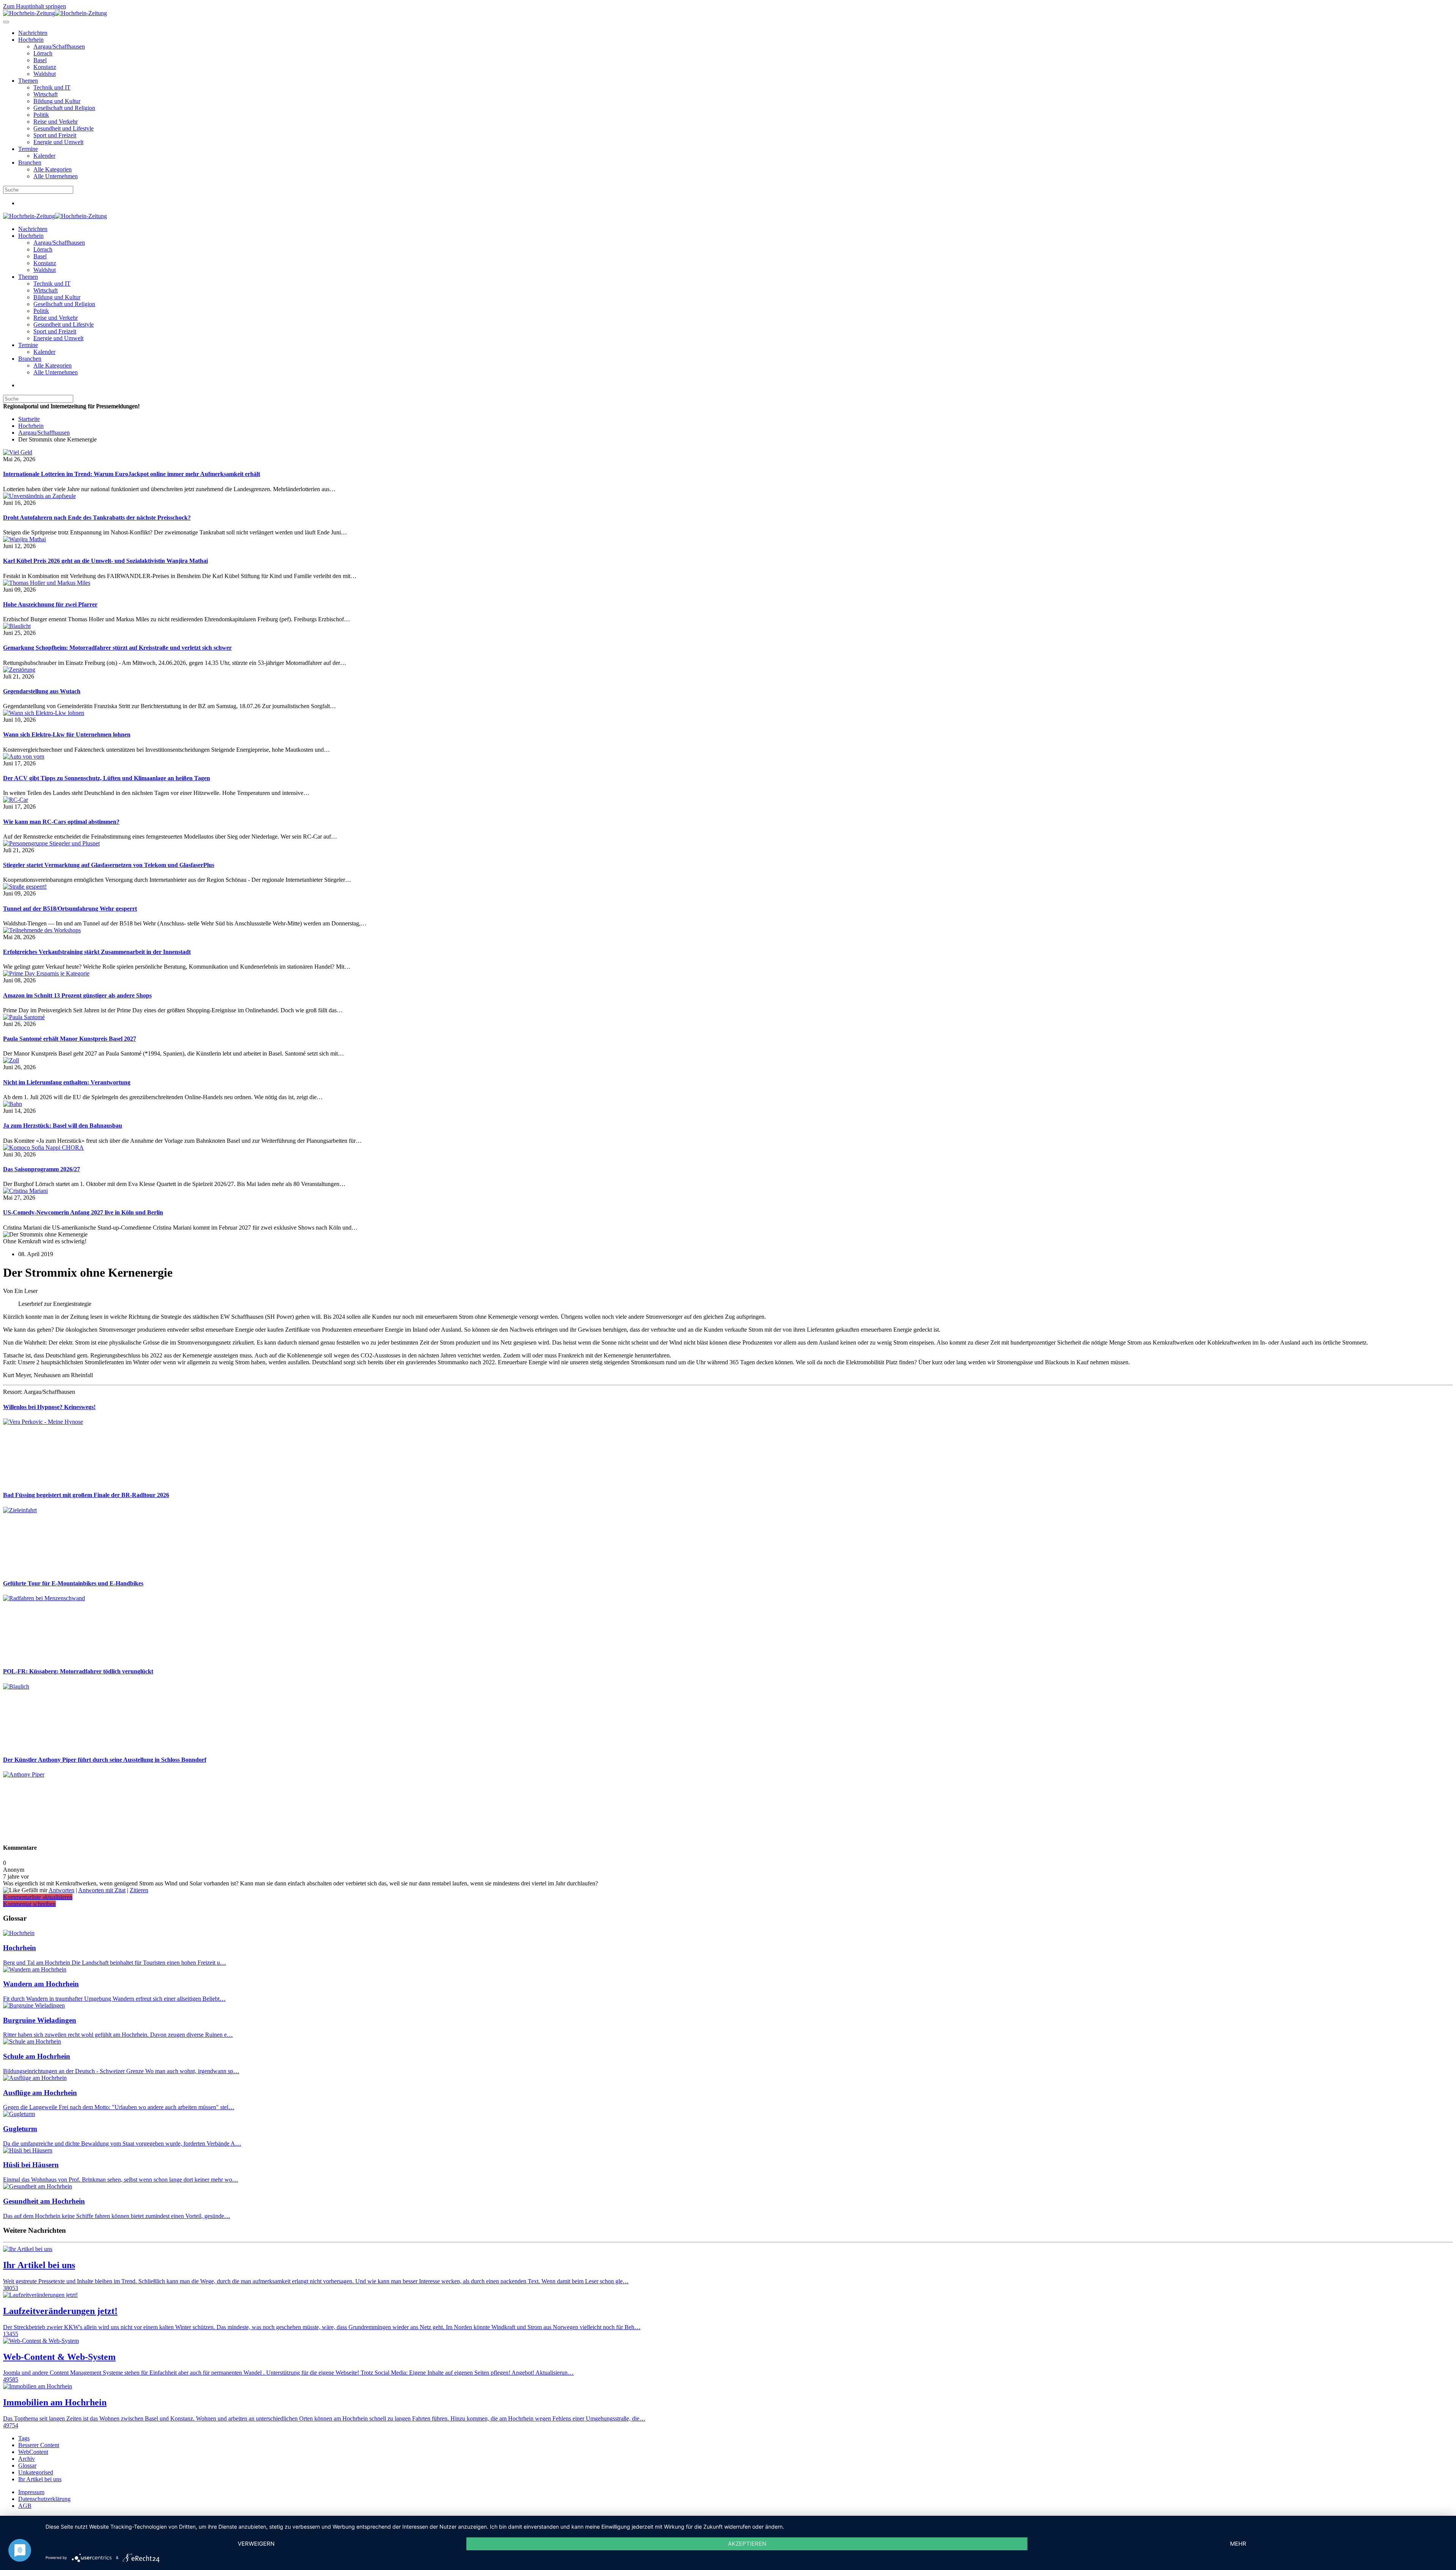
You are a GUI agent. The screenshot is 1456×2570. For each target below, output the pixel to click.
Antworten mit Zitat (102, 1890)
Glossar (27, 2466)
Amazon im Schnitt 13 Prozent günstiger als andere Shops (77, 995)
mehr (1238, 2544)
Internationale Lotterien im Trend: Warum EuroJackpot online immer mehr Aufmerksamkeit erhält (132, 474)
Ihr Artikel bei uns (40, 2479)
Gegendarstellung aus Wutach (42, 691)
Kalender (44, 156)
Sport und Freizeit (55, 135)
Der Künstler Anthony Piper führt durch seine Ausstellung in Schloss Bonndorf (105, 1760)
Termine (28, 149)
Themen (28, 81)
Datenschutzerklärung (44, 2499)
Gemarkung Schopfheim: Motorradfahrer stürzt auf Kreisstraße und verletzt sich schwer (117, 648)
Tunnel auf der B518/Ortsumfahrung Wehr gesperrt (70, 909)
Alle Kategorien (53, 169)
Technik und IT (52, 87)
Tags (24, 2438)
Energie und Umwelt (58, 142)
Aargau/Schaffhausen (59, 46)
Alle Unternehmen (56, 176)
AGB (25, 2506)
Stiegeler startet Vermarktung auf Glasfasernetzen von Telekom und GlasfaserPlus (109, 865)
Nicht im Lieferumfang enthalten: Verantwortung (67, 1082)
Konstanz (45, 67)
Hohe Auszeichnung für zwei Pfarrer (50, 604)
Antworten (61, 1890)
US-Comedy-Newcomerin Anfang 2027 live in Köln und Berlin (83, 1212)
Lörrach (43, 53)
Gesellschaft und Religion (64, 108)
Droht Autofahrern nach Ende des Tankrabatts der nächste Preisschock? (97, 518)
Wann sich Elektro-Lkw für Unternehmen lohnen (67, 734)
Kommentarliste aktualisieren (38, 1897)
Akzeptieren (747, 2544)
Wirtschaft (45, 94)
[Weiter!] (60, 1480)
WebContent (33, 2452)
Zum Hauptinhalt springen (35, 6)
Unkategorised (36, 2472)
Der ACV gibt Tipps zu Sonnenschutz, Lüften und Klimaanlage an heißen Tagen (107, 778)
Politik (41, 115)
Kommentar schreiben (29, 1904)
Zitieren (139, 1890)
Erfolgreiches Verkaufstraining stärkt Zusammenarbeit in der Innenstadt (97, 952)
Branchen (30, 163)
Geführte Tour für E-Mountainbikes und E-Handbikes (73, 1583)
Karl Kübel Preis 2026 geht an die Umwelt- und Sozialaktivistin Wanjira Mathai (105, 561)
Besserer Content (39, 2445)
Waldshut (45, 74)
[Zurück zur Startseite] (55, 13)
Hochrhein (31, 40)
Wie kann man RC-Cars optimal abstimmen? (61, 822)
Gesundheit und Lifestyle (64, 128)
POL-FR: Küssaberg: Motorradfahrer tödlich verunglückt (78, 1671)
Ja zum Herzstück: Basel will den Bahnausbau (63, 1126)
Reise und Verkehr (56, 122)
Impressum (31, 2492)
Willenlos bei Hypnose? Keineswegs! (49, 1407)
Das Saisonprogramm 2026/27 (42, 1169)
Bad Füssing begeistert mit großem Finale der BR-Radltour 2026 (86, 1495)
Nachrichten (33, 33)
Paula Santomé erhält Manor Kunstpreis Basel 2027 (70, 1039)
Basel (40, 60)
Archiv (27, 2459)
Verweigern (256, 2544)
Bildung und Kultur (57, 101)
